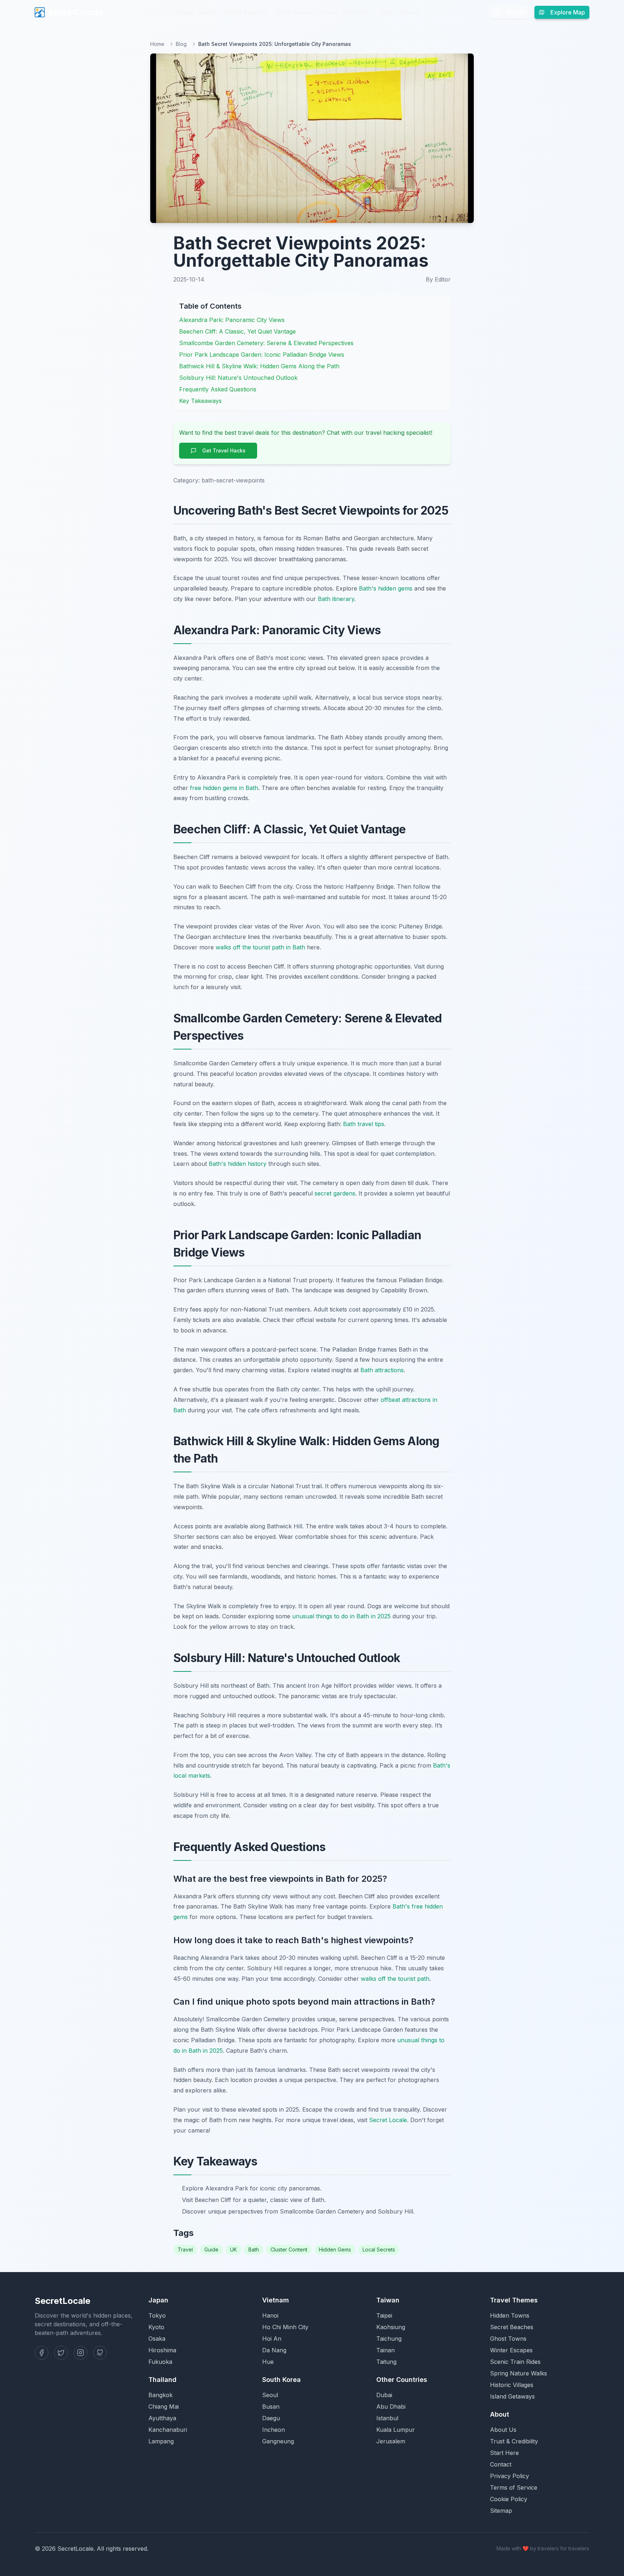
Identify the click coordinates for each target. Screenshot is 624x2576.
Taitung (386, 2362)
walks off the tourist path (395, 1979)
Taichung (389, 2339)
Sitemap (501, 2511)
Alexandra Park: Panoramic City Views (232, 320)
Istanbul (387, 2418)
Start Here (504, 2453)
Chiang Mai (164, 2407)
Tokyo (157, 2315)
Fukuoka (160, 2362)
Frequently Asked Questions (218, 389)
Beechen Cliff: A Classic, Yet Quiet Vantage (237, 331)
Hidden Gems (335, 2249)
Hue (268, 2362)
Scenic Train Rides (346, 12)
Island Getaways (512, 2396)
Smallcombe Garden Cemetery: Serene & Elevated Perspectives (266, 343)
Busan (271, 2407)
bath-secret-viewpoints (233, 480)
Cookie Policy (509, 2499)
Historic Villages (512, 2385)
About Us (503, 2430)
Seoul (270, 2395)
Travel (185, 2249)
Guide (211, 2249)
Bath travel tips (364, 1124)
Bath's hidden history (238, 1164)
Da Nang (274, 2350)
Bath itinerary (336, 599)
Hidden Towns (195, 12)
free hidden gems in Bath (224, 788)
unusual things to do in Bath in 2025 (341, 1616)
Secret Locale (388, 2120)
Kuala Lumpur (396, 2430)
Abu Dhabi (391, 2407)
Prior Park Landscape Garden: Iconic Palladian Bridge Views (262, 355)
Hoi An (272, 2339)
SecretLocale (75, 12)
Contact (501, 2464)
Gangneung (278, 2441)
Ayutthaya (162, 2418)
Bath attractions (382, 1370)
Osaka (157, 2339)
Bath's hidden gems (386, 588)
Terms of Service (514, 2487)
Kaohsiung (391, 2327)
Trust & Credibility (514, 2441)
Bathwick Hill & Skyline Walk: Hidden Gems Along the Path (259, 366)
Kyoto (156, 2327)
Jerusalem (391, 2441)
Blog (386, 12)
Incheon (274, 2430)
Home (157, 44)
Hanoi (270, 2315)
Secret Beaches (245, 12)
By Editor (438, 279)
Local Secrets (379, 2249)
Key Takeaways (200, 401)
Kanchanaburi (168, 2430)
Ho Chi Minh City (285, 2327)
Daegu (271, 2418)
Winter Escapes (511, 2350)
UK (233, 2249)
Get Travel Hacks (224, 450)
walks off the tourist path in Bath (260, 947)
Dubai (384, 2395)
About (409, 12)
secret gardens (335, 1193)
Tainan (385, 2350)
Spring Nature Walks (519, 2373)
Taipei (384, 2315)
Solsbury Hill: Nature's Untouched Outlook (238, 378)
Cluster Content (289, 2249)
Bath (254, 2249)
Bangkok (161, 2395)
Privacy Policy (510, 2476)
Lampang (161, 2441)
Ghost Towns (294, 12)
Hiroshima (162, 2350)
